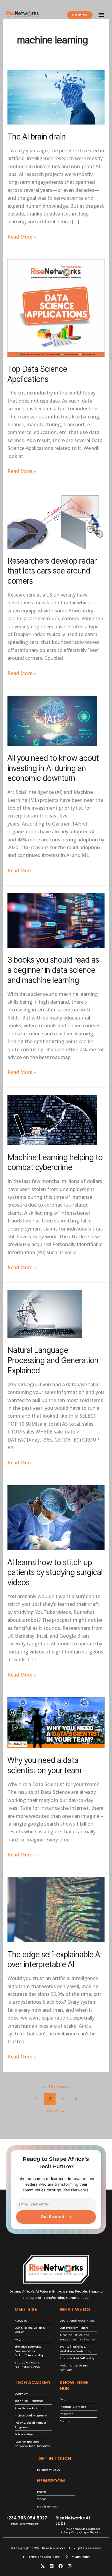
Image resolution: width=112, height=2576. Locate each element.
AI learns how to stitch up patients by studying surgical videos (55, 1573)
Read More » (22, 236)
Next (56, 2110)
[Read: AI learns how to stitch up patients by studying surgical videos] (56, 1517)
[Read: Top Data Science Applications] (56, 307)
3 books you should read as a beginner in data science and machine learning (53, 970)
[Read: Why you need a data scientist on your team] (56, 1722)
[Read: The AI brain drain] (56, 97)
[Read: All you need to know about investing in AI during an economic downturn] (52, 720)
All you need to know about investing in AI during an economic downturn (53, 768)
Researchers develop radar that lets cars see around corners (52, 571)
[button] (101, 15)
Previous (56, 2086)
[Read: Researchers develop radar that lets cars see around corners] (56, 521)
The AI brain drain (37, 137)
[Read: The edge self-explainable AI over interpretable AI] (56, 1909)
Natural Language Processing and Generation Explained (53, 1360)
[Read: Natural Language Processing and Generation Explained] (45, 1313)
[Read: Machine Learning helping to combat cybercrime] (52, 1119)
